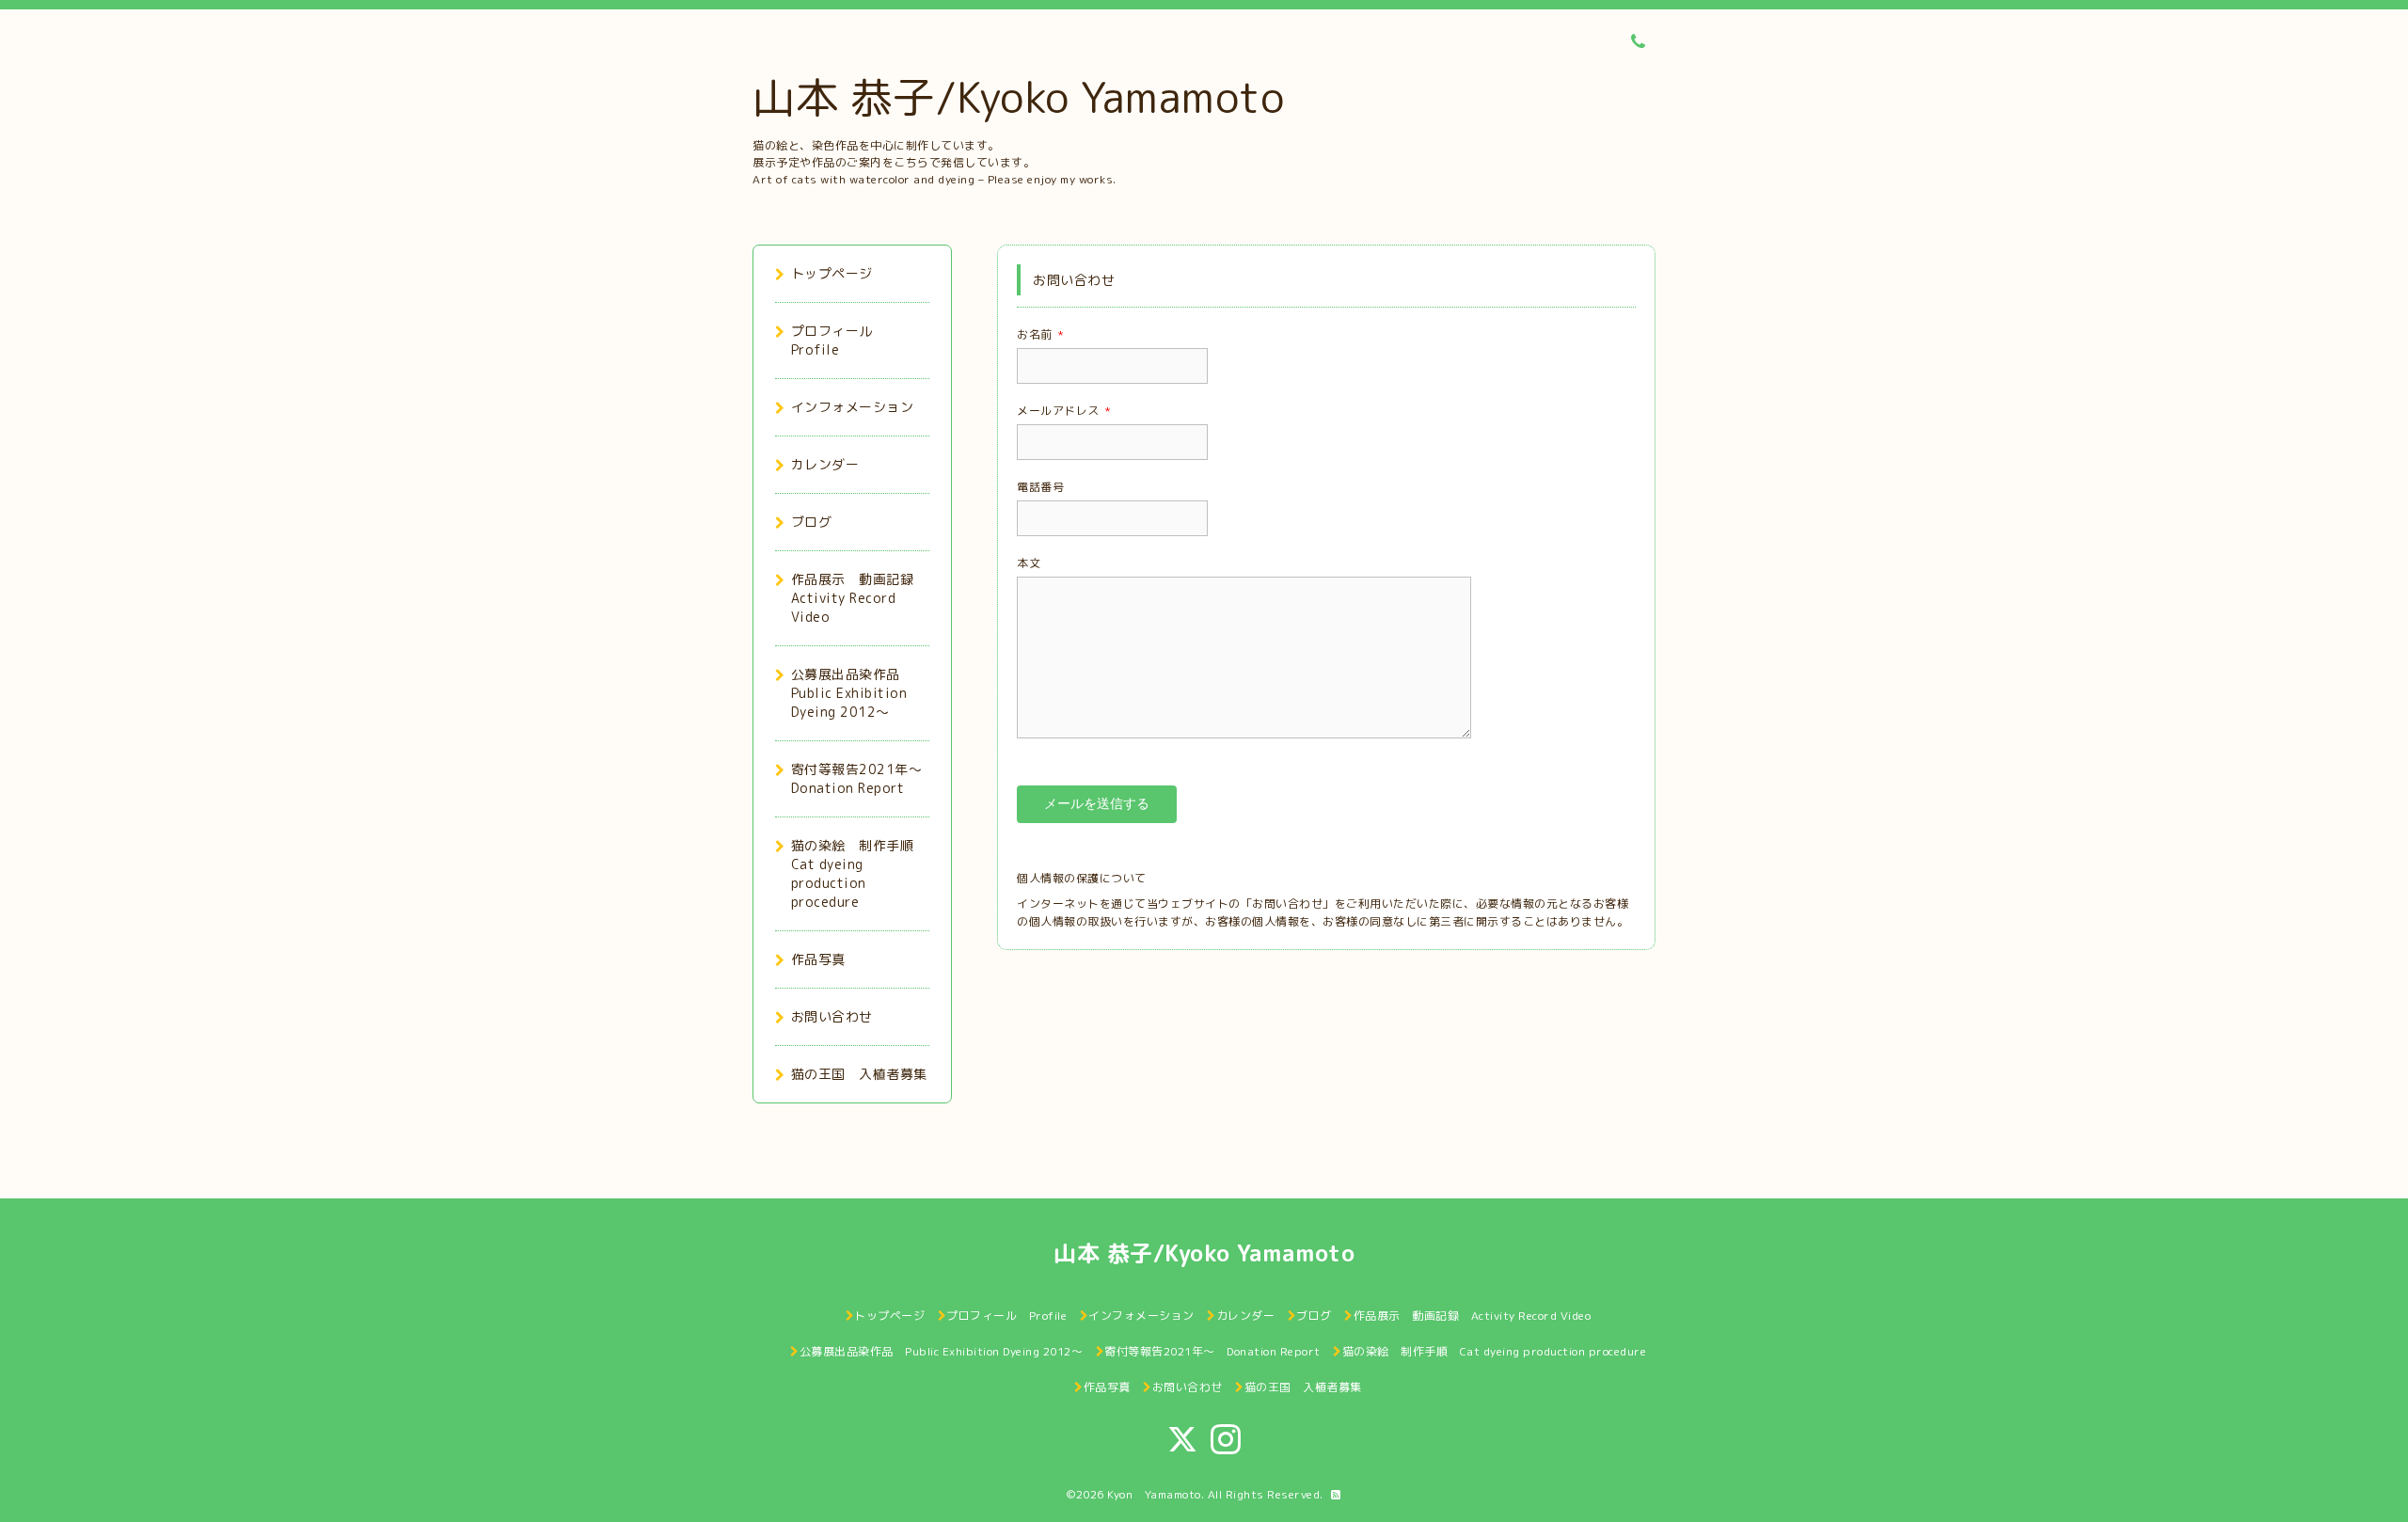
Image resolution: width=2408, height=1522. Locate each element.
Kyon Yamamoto (1154, 1494)
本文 (1029, 563)
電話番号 (1040, 487)
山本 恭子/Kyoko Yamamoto (1018, 97)
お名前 (1040, 334)
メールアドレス (1064, 411)
